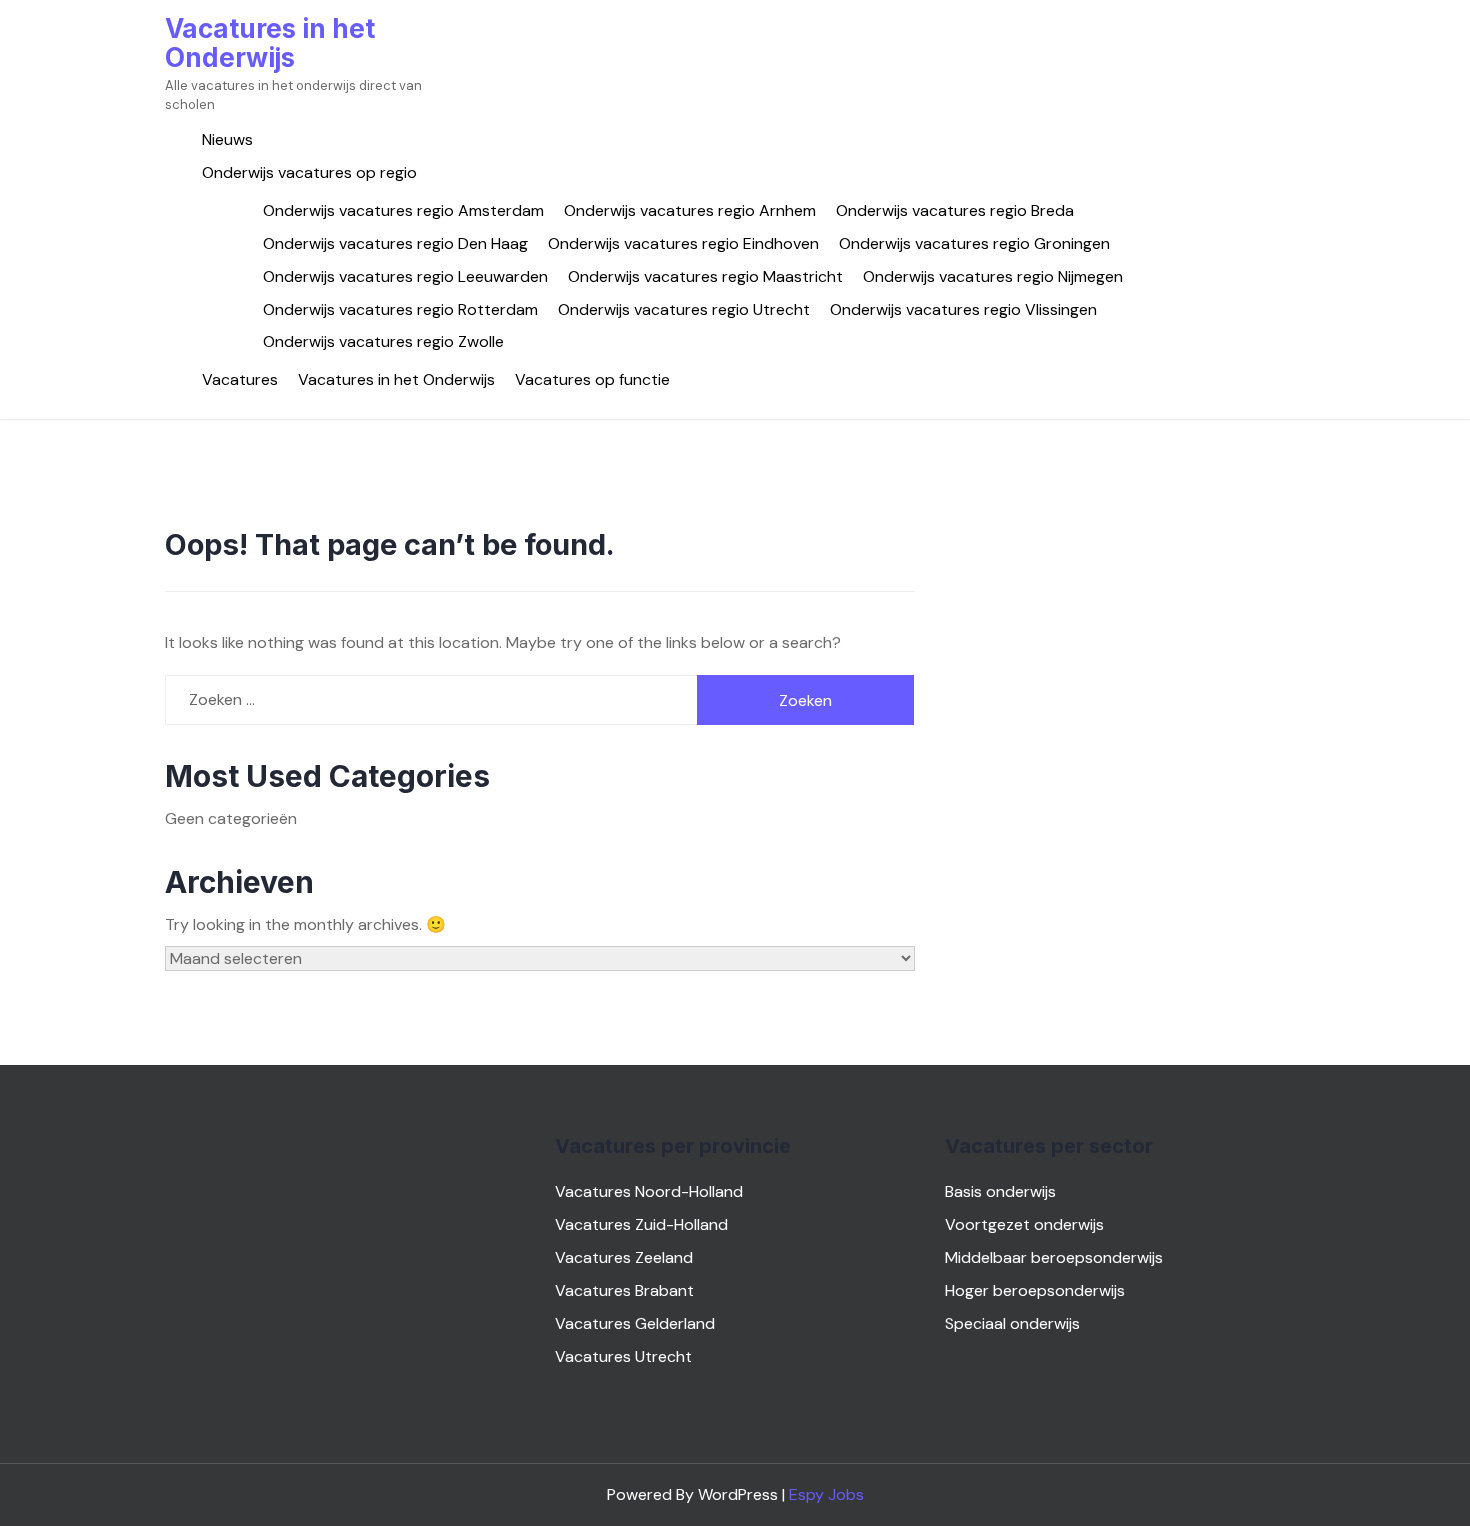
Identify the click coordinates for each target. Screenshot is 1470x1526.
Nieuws (227, 139)
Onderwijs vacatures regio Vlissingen (963, 309)
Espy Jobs (826, 1494)
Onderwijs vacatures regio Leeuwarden (405, 276)
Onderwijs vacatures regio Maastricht (705, 276)
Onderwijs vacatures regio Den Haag (395, 243)
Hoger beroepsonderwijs (1035, 1290)
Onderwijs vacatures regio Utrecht (684, 309)
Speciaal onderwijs (1012, 1323)
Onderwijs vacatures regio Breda (955, 210)
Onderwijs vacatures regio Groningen (974, 243)
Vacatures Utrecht (623, 1356)
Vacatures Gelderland (635, 1323)
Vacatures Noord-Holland (649, 1191)
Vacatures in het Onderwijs (270, 43)
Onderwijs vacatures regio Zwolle (383, 341)
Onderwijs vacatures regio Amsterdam (403, 210)
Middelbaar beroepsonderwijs (1054, 1257)
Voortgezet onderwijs (1024, 1224)
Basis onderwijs (1000, 1191)
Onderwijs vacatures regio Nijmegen (993, 276)
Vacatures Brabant (624, 1290)
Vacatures (240, 379)
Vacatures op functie (592, 379)
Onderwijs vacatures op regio (309, 172)
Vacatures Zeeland (624, 1257)
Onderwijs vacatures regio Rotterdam (400, 309)
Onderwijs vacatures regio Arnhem (690, 210)
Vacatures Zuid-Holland (641, 1224)
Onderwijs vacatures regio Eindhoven (683, 243)
